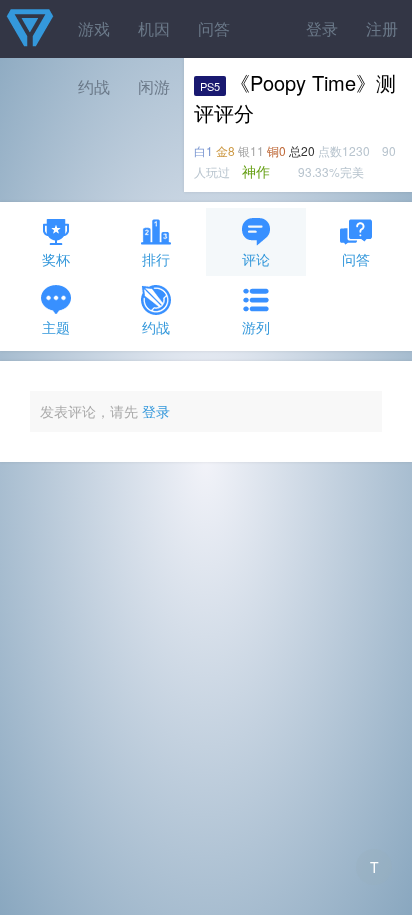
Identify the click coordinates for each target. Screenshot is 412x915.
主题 (56, 327)
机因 (154, 28)
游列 (256, 327)
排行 (156, 259)
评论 (256, 259)
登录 (322, 28)
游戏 (94, 28)
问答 (214, 28)
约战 (156, 327)
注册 (382, 28)
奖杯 (56, 259)
